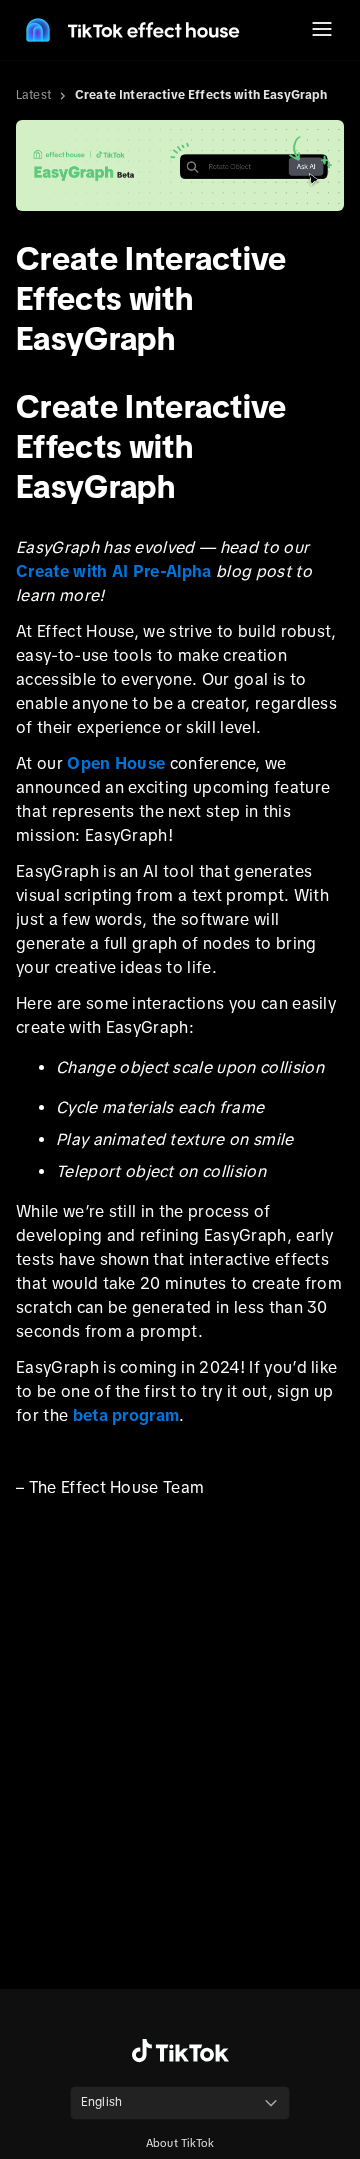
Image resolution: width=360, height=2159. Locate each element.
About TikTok (180, 2143)
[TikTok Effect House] (130, 30)
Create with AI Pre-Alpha (114, 571)
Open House (118, 763)
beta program (126, 1415)
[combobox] (180, 2103)
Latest (33, 95)
